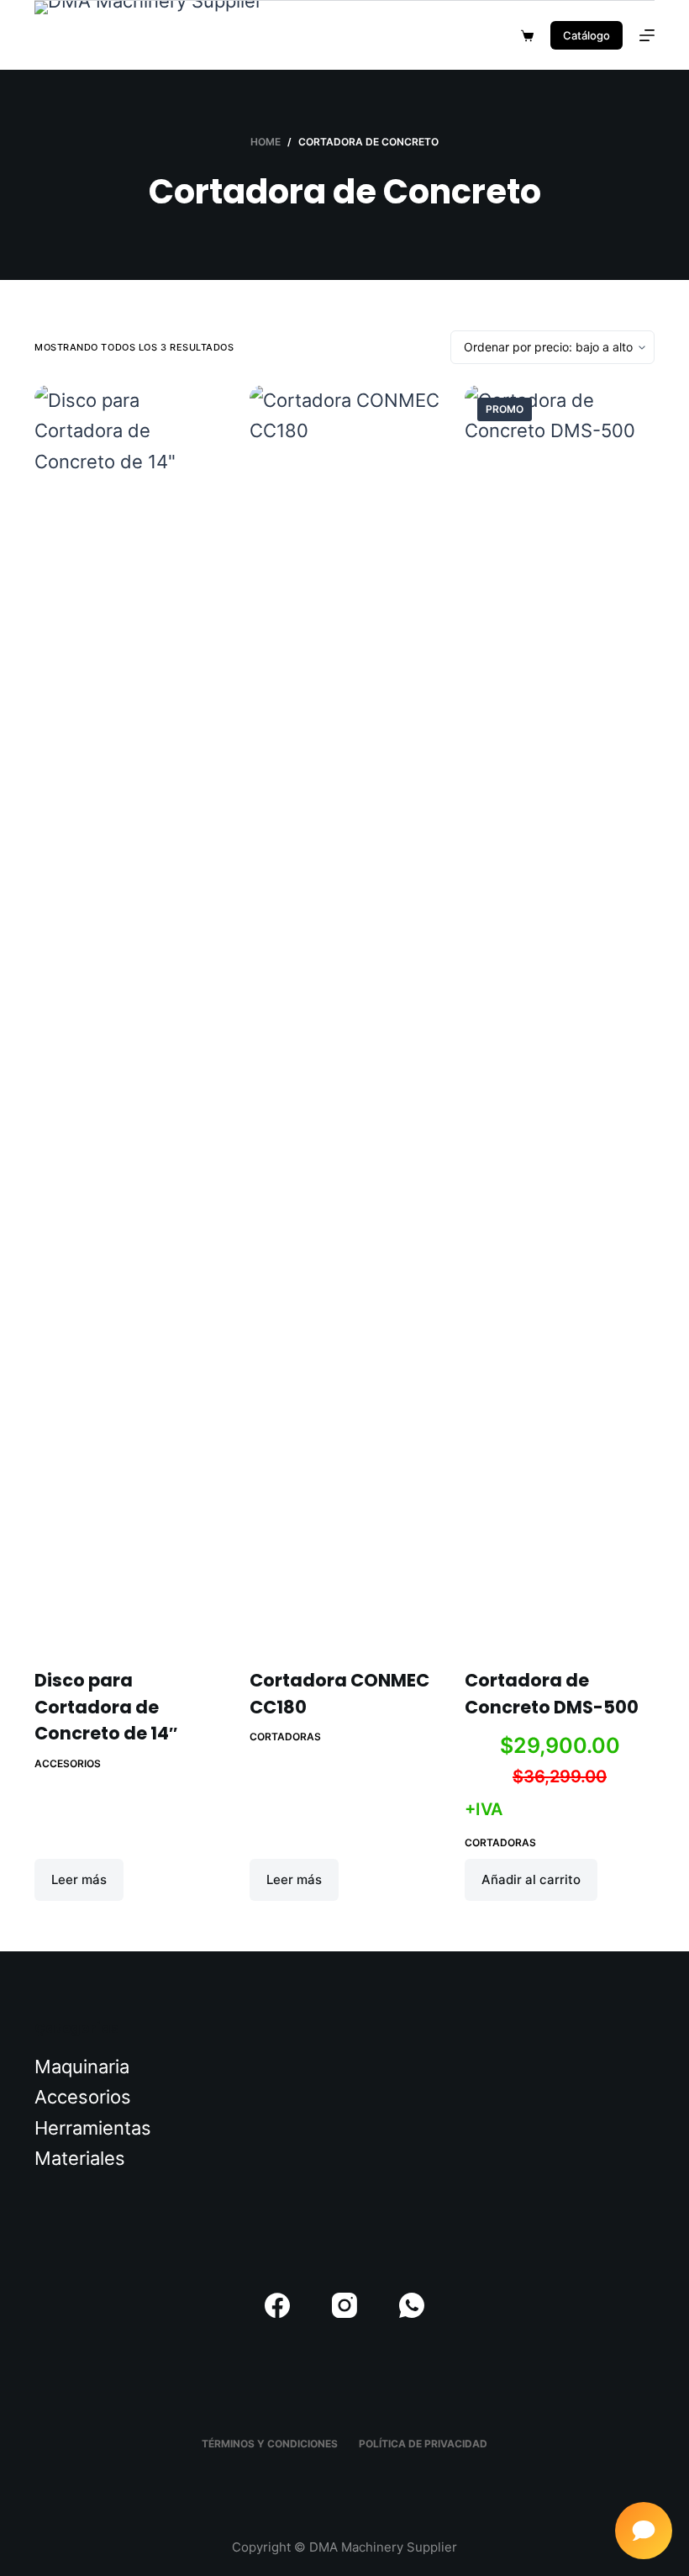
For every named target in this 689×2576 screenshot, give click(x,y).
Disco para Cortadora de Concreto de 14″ (106, 1707)
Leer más (79, 1879)
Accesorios (68, 1763)
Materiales (80, 2158)
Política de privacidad (423, 2444)
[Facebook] (277, 2305)
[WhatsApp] (412, 2305)
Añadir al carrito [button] (531, 1879)
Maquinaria (82, 2067)
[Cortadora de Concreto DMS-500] (560, 1016)
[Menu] (647, 35)
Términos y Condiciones (270, 2444)
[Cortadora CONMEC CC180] (344, 1016)
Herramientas (93, 2128)
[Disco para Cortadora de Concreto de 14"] (129, 1016)
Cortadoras (285, 1737)
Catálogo (586, 35)
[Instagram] (344, 2305)
